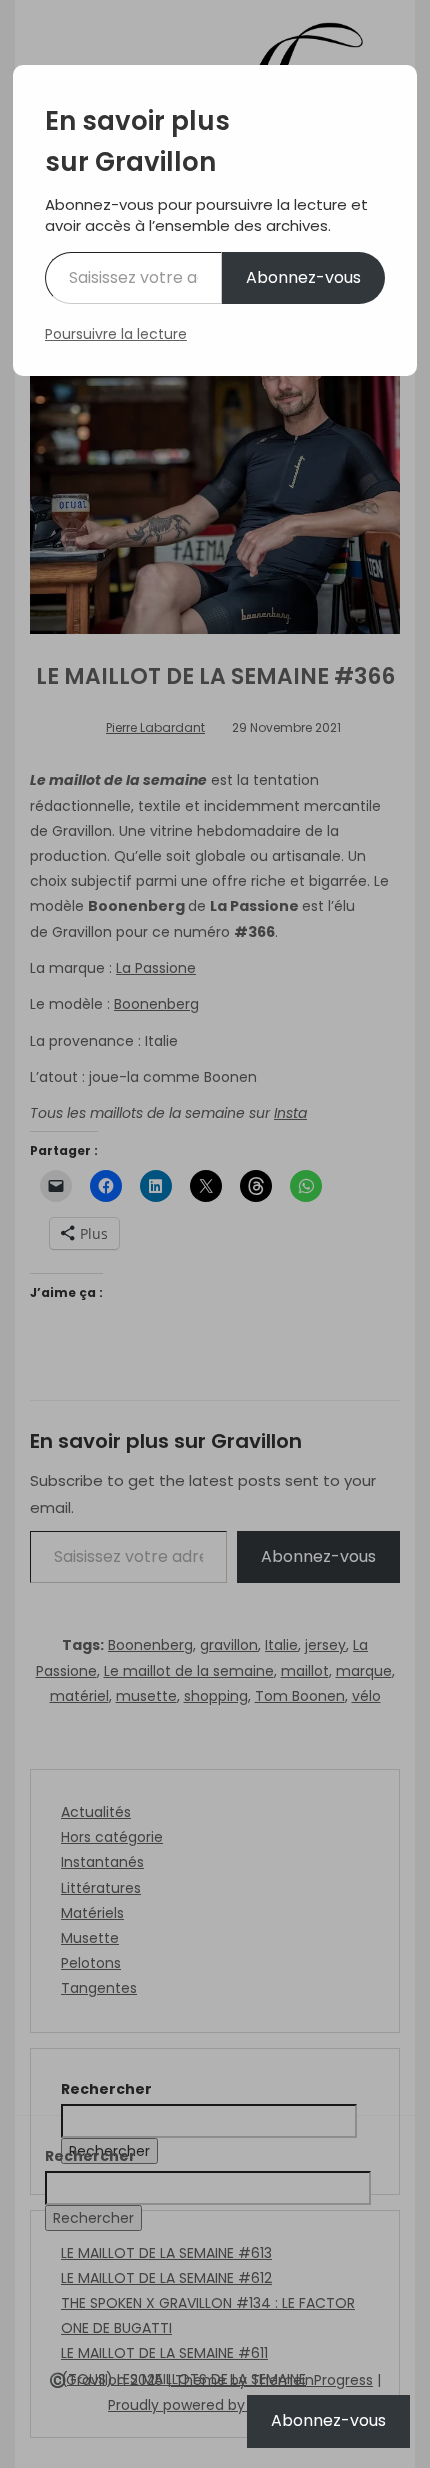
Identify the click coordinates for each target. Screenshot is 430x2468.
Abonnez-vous (303, 277)
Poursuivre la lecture (116, 334)
